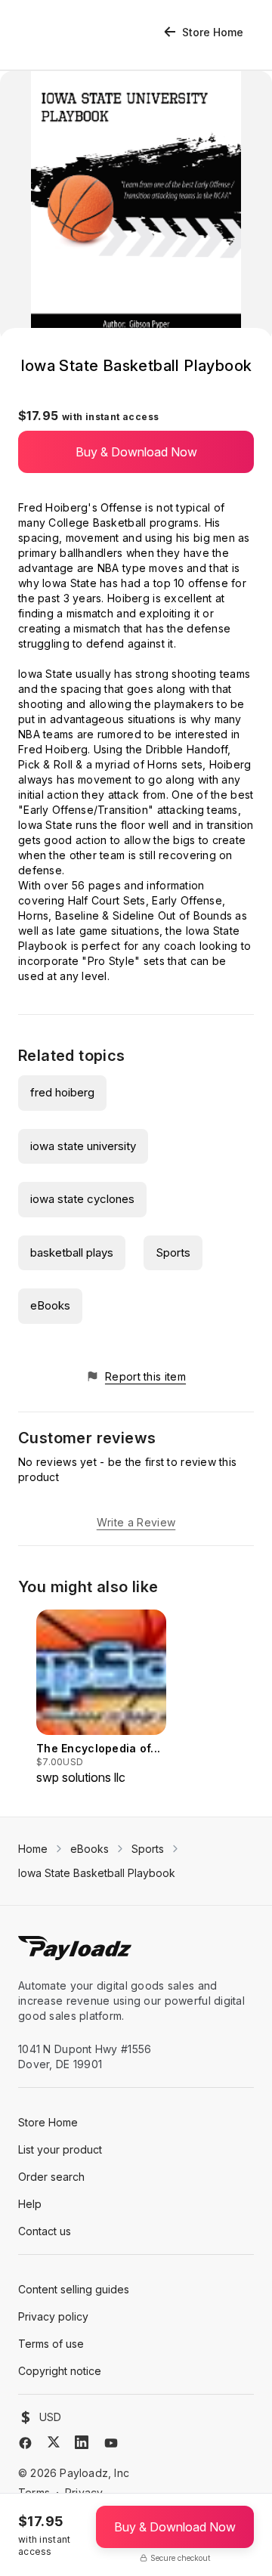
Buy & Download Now (136, 452)
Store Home (213, 32)
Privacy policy (53, 2316)
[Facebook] (25, 2443)
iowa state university (83, 1146)
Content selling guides (74, 2289)
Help (30, 2204)
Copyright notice (60, 2371)
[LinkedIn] (82, 2442)
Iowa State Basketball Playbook (97, 1873)
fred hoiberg (62, 1092)
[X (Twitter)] (54, 2442)
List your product (60, 2149)
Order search (51, 2177)
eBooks (50, 1305)
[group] (101, 1698)
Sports (173, 1252)
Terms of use (51, 2344)
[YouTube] (111, 2443)
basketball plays (72, 1252)
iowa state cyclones (82, 1199)
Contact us (45, 2231)
